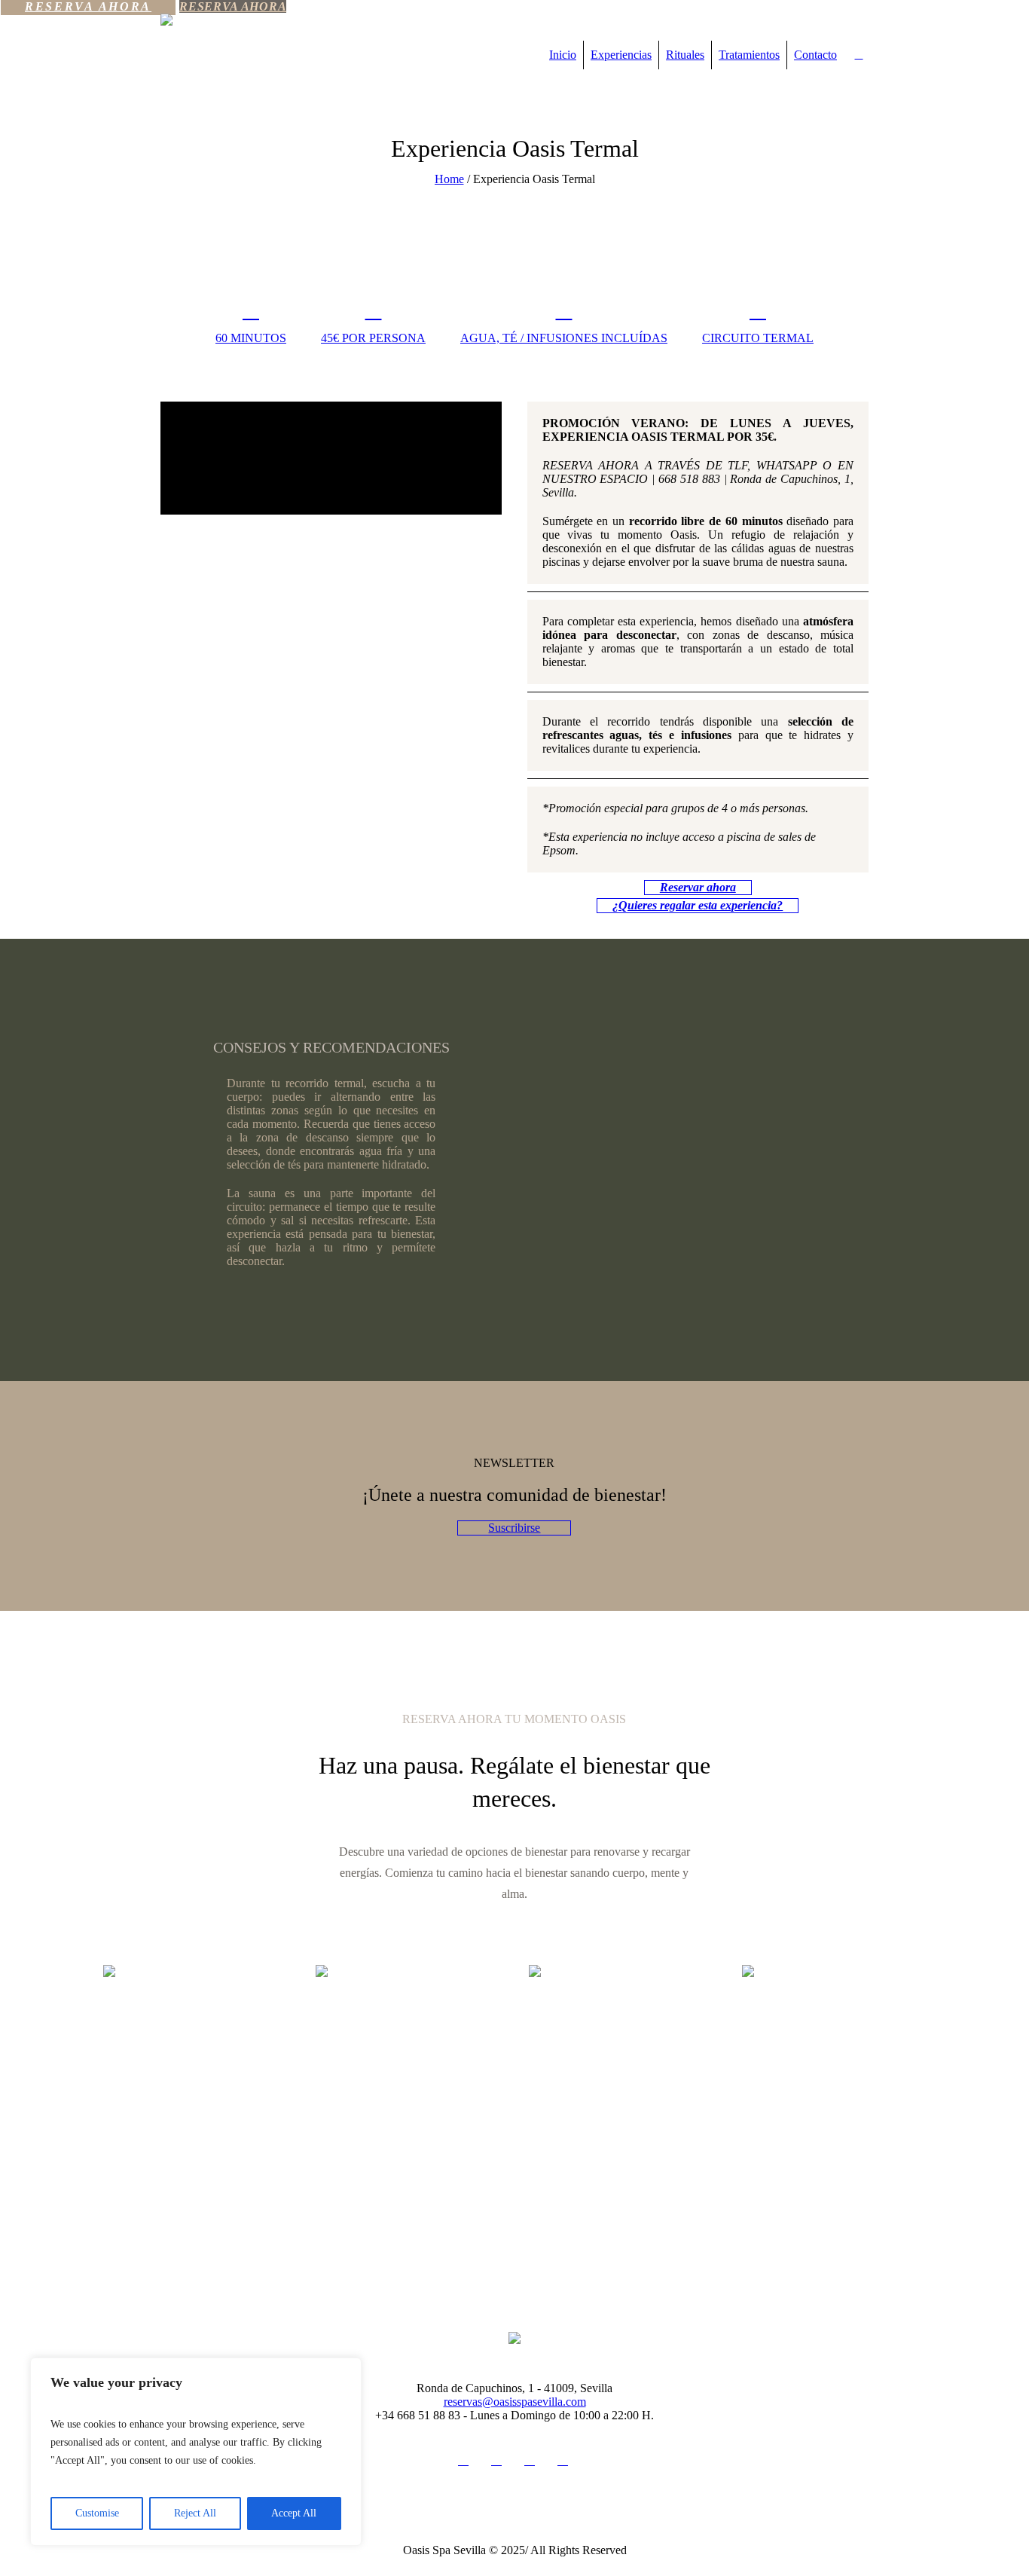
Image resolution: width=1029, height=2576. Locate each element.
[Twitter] (530, 2460)
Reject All (195, 2513)
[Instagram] (463, 2460)
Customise (97, 2513)
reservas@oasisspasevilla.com (515, 2402)
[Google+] (563, 2460)
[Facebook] (496, 2460)
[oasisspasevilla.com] (514, 2336)
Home (449, 179)
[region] (196, 2452)
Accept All (294, 2513)
